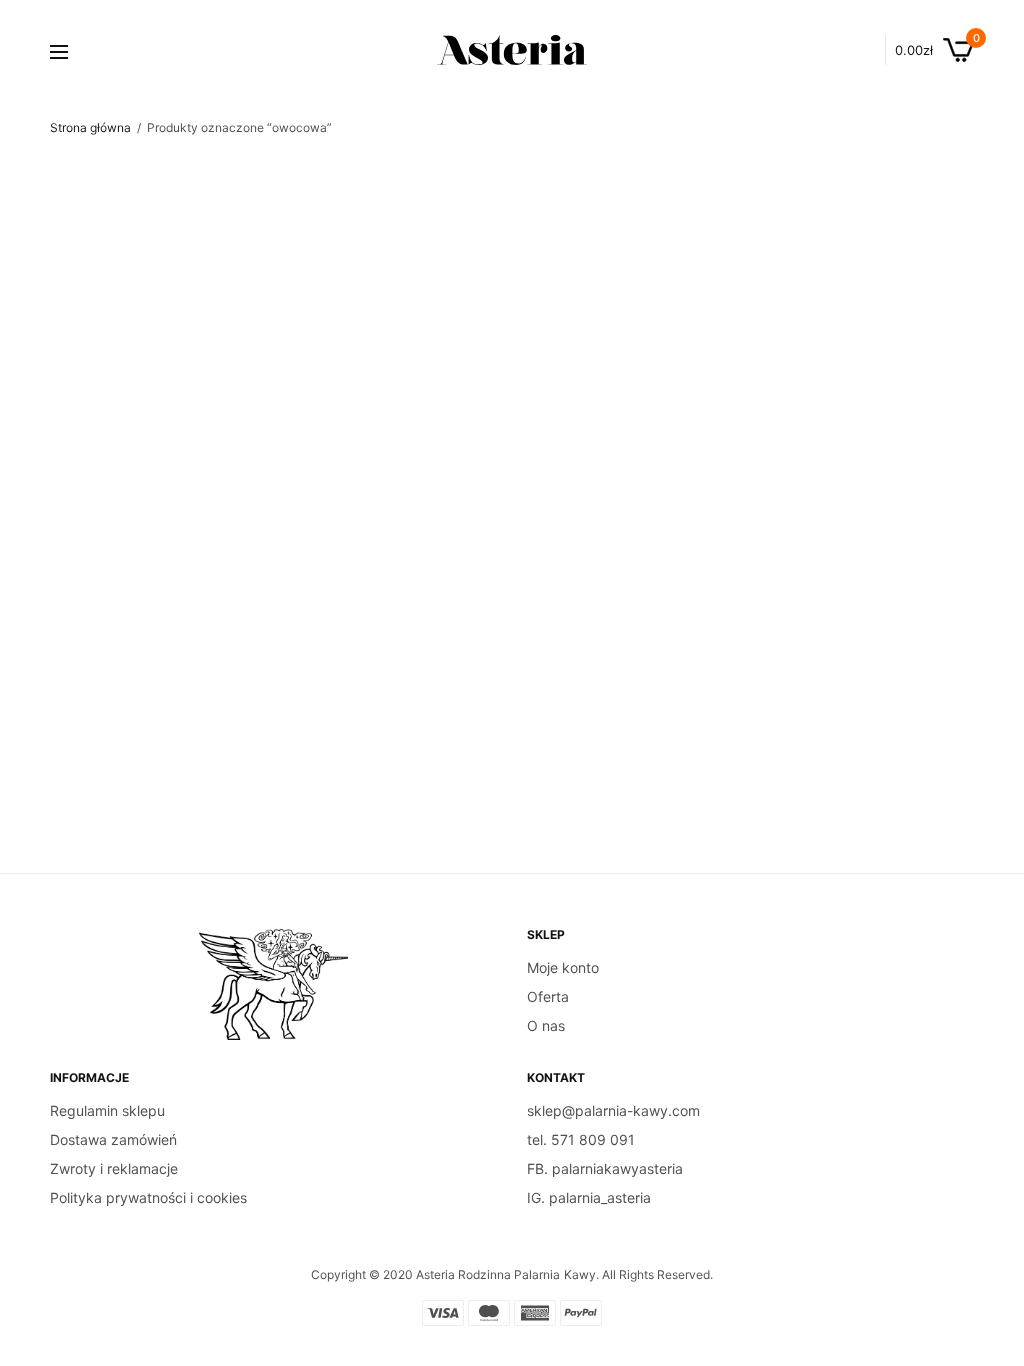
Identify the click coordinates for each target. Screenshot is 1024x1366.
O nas (546, 1025)
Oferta (548, 996)
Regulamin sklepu (107, 1110)
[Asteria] (512, 50)
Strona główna (90, 127)
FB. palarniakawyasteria (605, 1168)
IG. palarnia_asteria (589, 1197)
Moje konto (563, 967)
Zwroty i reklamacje (114, 1168)
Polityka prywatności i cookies (148, 1197)
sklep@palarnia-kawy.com (613, 1110)
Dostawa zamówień (113, 1139)
